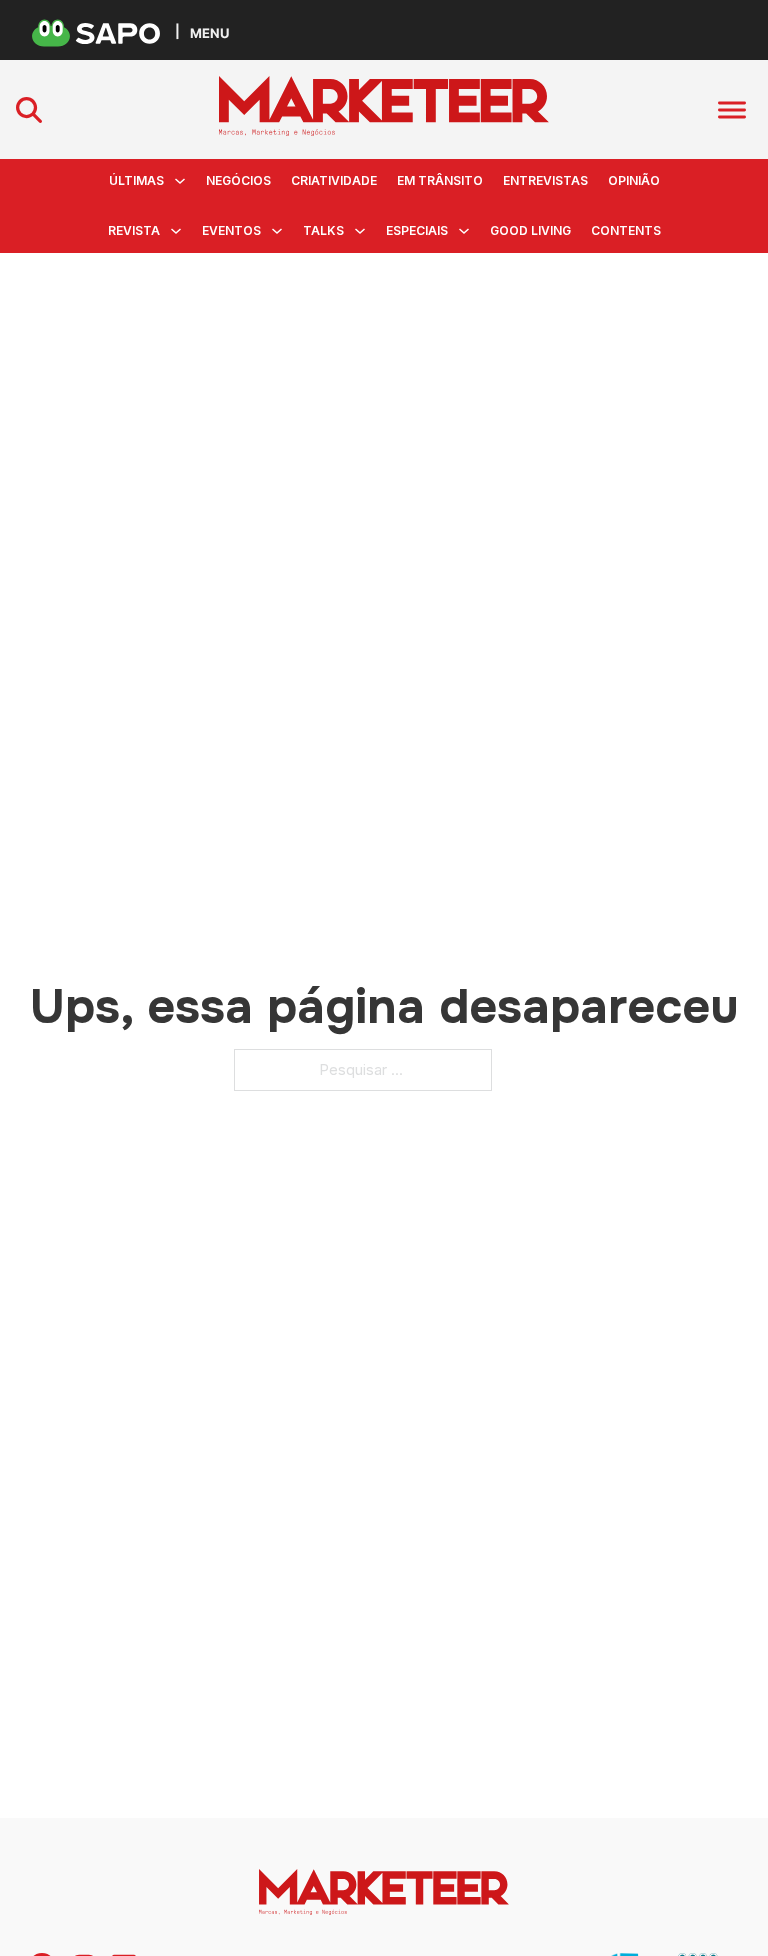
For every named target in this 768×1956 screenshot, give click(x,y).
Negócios (238, 180)
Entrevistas (545, 180)
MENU (209, 32)
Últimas (136, 180)
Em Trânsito (440, 180)
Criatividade (334, 180)
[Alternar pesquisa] (29, 110)
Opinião (634, 180)
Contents (626, 230)
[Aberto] (732, 109)
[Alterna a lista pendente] (180, 181)
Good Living (530, 230)
